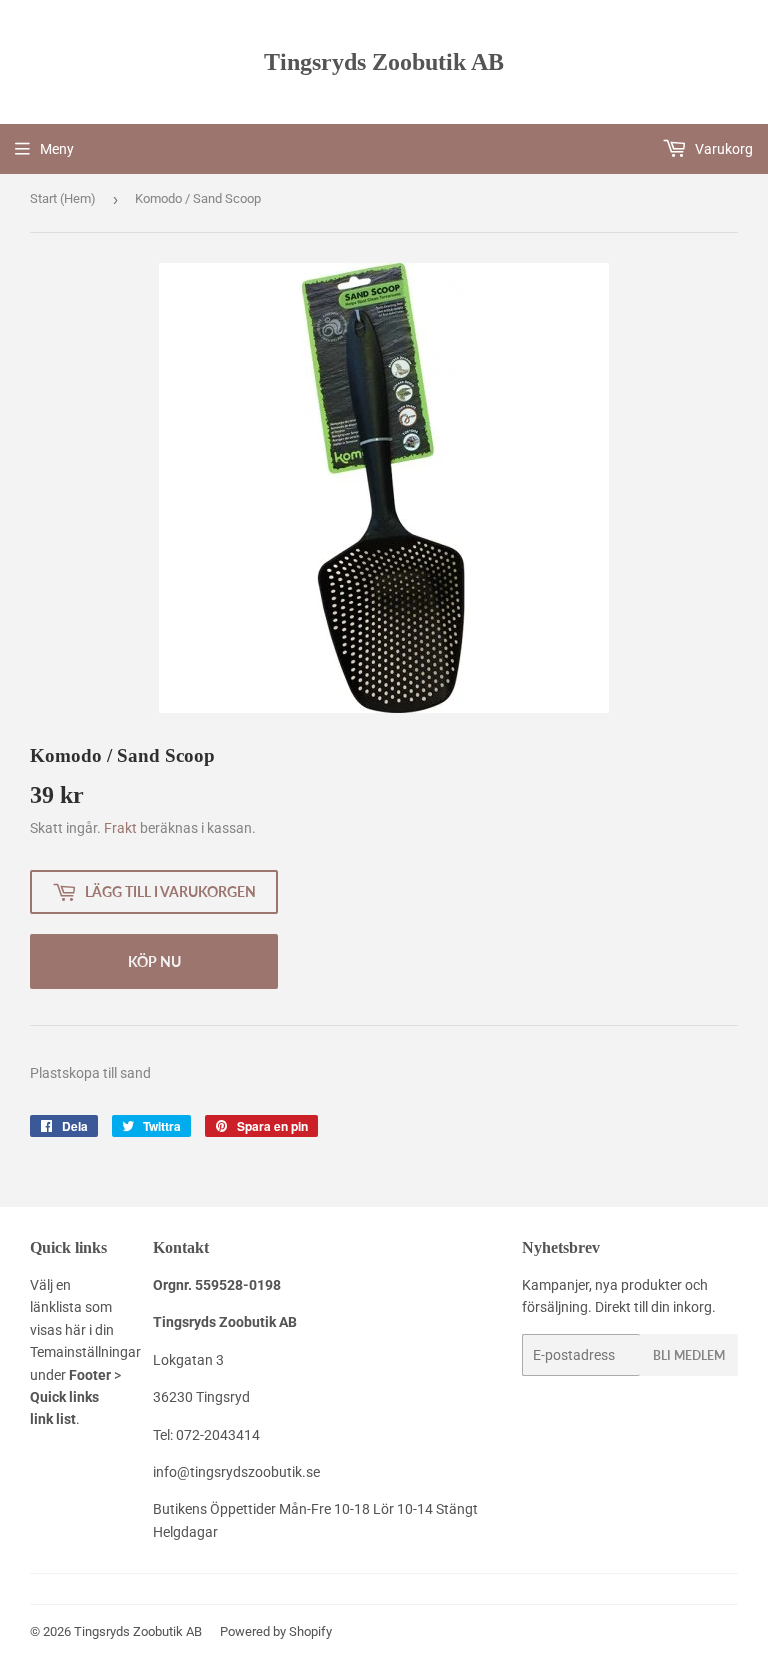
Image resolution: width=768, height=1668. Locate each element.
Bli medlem (689, 1355)
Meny (57, 149)
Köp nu (154, 961)
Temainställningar (85, 1352)
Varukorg (722, 149)
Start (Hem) (63, 198)
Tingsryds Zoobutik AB (384, 61)
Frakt (120, 828)
